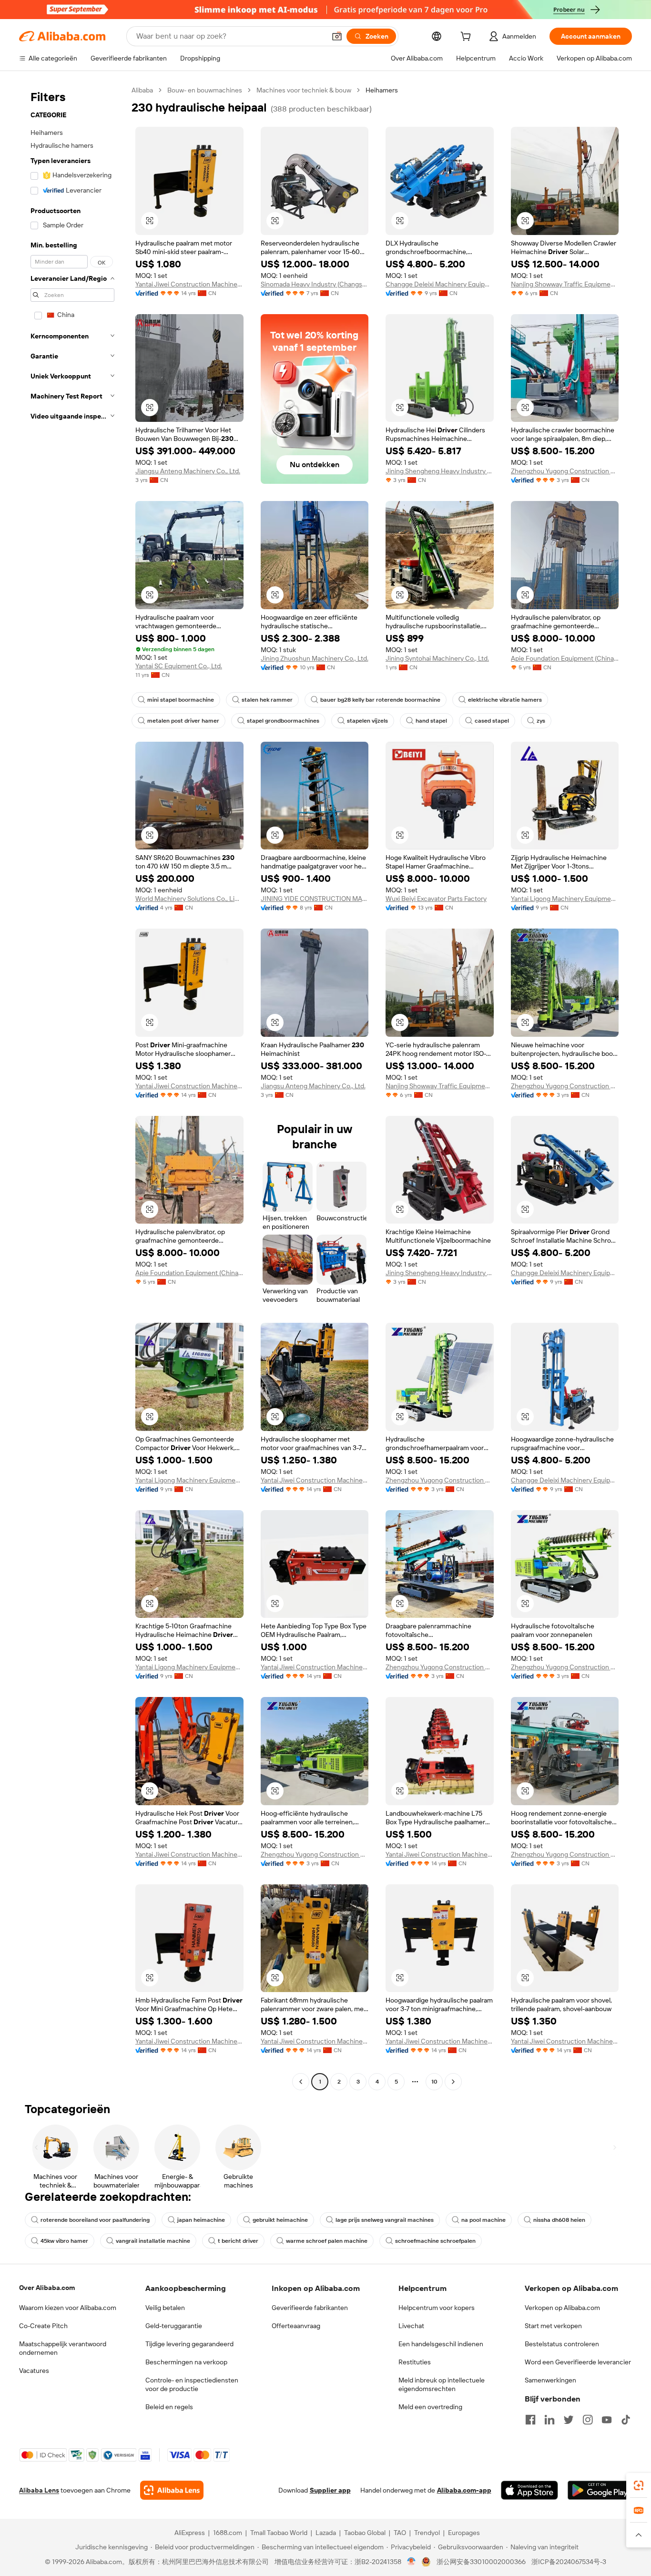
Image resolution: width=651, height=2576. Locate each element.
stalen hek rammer (267, 700)
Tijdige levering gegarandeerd (189, 2344)
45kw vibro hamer (64, 2241)
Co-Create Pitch (43, 2326)
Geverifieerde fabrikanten (310, 2308)
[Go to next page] (453, 2082)
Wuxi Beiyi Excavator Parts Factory (436, 899)
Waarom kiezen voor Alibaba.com (68, 2308)
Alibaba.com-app (464, 2490)
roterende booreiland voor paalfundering (95, 2220)
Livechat (411, 2326)
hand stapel (431, 721)
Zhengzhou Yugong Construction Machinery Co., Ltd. (565, 471)
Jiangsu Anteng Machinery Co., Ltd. (188, 471)
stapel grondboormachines (283, 721)
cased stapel (492, 721)
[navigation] (72, 1087)
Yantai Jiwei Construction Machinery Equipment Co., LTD (189, 284)
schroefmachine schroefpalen (435, 2241)
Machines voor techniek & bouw (304, 90)
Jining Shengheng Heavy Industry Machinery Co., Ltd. (440, 471)
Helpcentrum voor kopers (437, 2308)
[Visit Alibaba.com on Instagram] (588, 2420)
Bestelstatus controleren (562, 2344)
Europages (464, 2533)
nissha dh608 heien (559, 2220)
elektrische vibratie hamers (505, 700)
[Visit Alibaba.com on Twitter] (569, 2420)
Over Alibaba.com (47, 2288)
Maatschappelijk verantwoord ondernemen (63, 2348)
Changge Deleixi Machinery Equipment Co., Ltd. (440, 284)
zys (541, 721)
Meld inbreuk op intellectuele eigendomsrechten (442, 2384)
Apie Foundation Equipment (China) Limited (565, 658)
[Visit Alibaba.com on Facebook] (530, 2420)
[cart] (468, 38)
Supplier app (330, 2490)
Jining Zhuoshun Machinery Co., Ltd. (315, 658)
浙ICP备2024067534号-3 (569, 2562)
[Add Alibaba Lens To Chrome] (172, 2490)
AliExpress (190, 2533)
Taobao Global (365, 2533)
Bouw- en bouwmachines (205, 90)
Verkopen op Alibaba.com (562, 2308)
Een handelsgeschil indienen (441, 2344)
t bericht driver (238, 2241)
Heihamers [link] (382, 90)
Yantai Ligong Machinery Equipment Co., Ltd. (565, 899)
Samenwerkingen (550, 2380)
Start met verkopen (553, 2326)
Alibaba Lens (39, 2490)
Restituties (415, 2362)
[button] (337, 36)
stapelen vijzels (367, 721)
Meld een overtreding (430, 2407)
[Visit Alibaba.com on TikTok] (626, 2420)
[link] (639, 2485)
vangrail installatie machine (153, 2241)
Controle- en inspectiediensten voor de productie (192, 2384)
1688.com (228, 2533)
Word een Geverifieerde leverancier (578, 2362)
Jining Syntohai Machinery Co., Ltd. (437, 658)
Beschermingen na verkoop (186, 2362)
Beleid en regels (169, 2407)
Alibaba (142, 90)
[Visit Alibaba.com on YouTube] (607, 2420)
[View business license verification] (412, 2562)
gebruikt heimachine (280, 2220)
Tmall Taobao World (279, 2533)
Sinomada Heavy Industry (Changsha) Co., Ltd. (315, 284)
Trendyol (427, 2533)
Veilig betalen (165, 2308)
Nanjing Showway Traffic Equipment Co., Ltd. (565, 284)
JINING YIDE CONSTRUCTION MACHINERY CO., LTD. (315, 899)
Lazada (326, 2533)
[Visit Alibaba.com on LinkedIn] (549, 2420)
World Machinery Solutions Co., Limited (189, 899)
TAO (400, 2533)
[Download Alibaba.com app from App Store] (529, 2490)
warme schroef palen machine (327, 2241)
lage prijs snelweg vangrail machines (385, 2220)
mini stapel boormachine (181, 700)
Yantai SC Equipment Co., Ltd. (179, 666)
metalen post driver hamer (183, 721)
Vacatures (34, 2371)
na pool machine (483, 2220)
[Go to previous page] (301, 2082)
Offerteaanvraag (296, 2326)
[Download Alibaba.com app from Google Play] (600, 2490)
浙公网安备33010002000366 (481, 2562)
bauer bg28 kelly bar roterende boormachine (380, 700)
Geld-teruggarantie (174, 2326)
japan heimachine (201, 2220)
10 (434, 2082)
